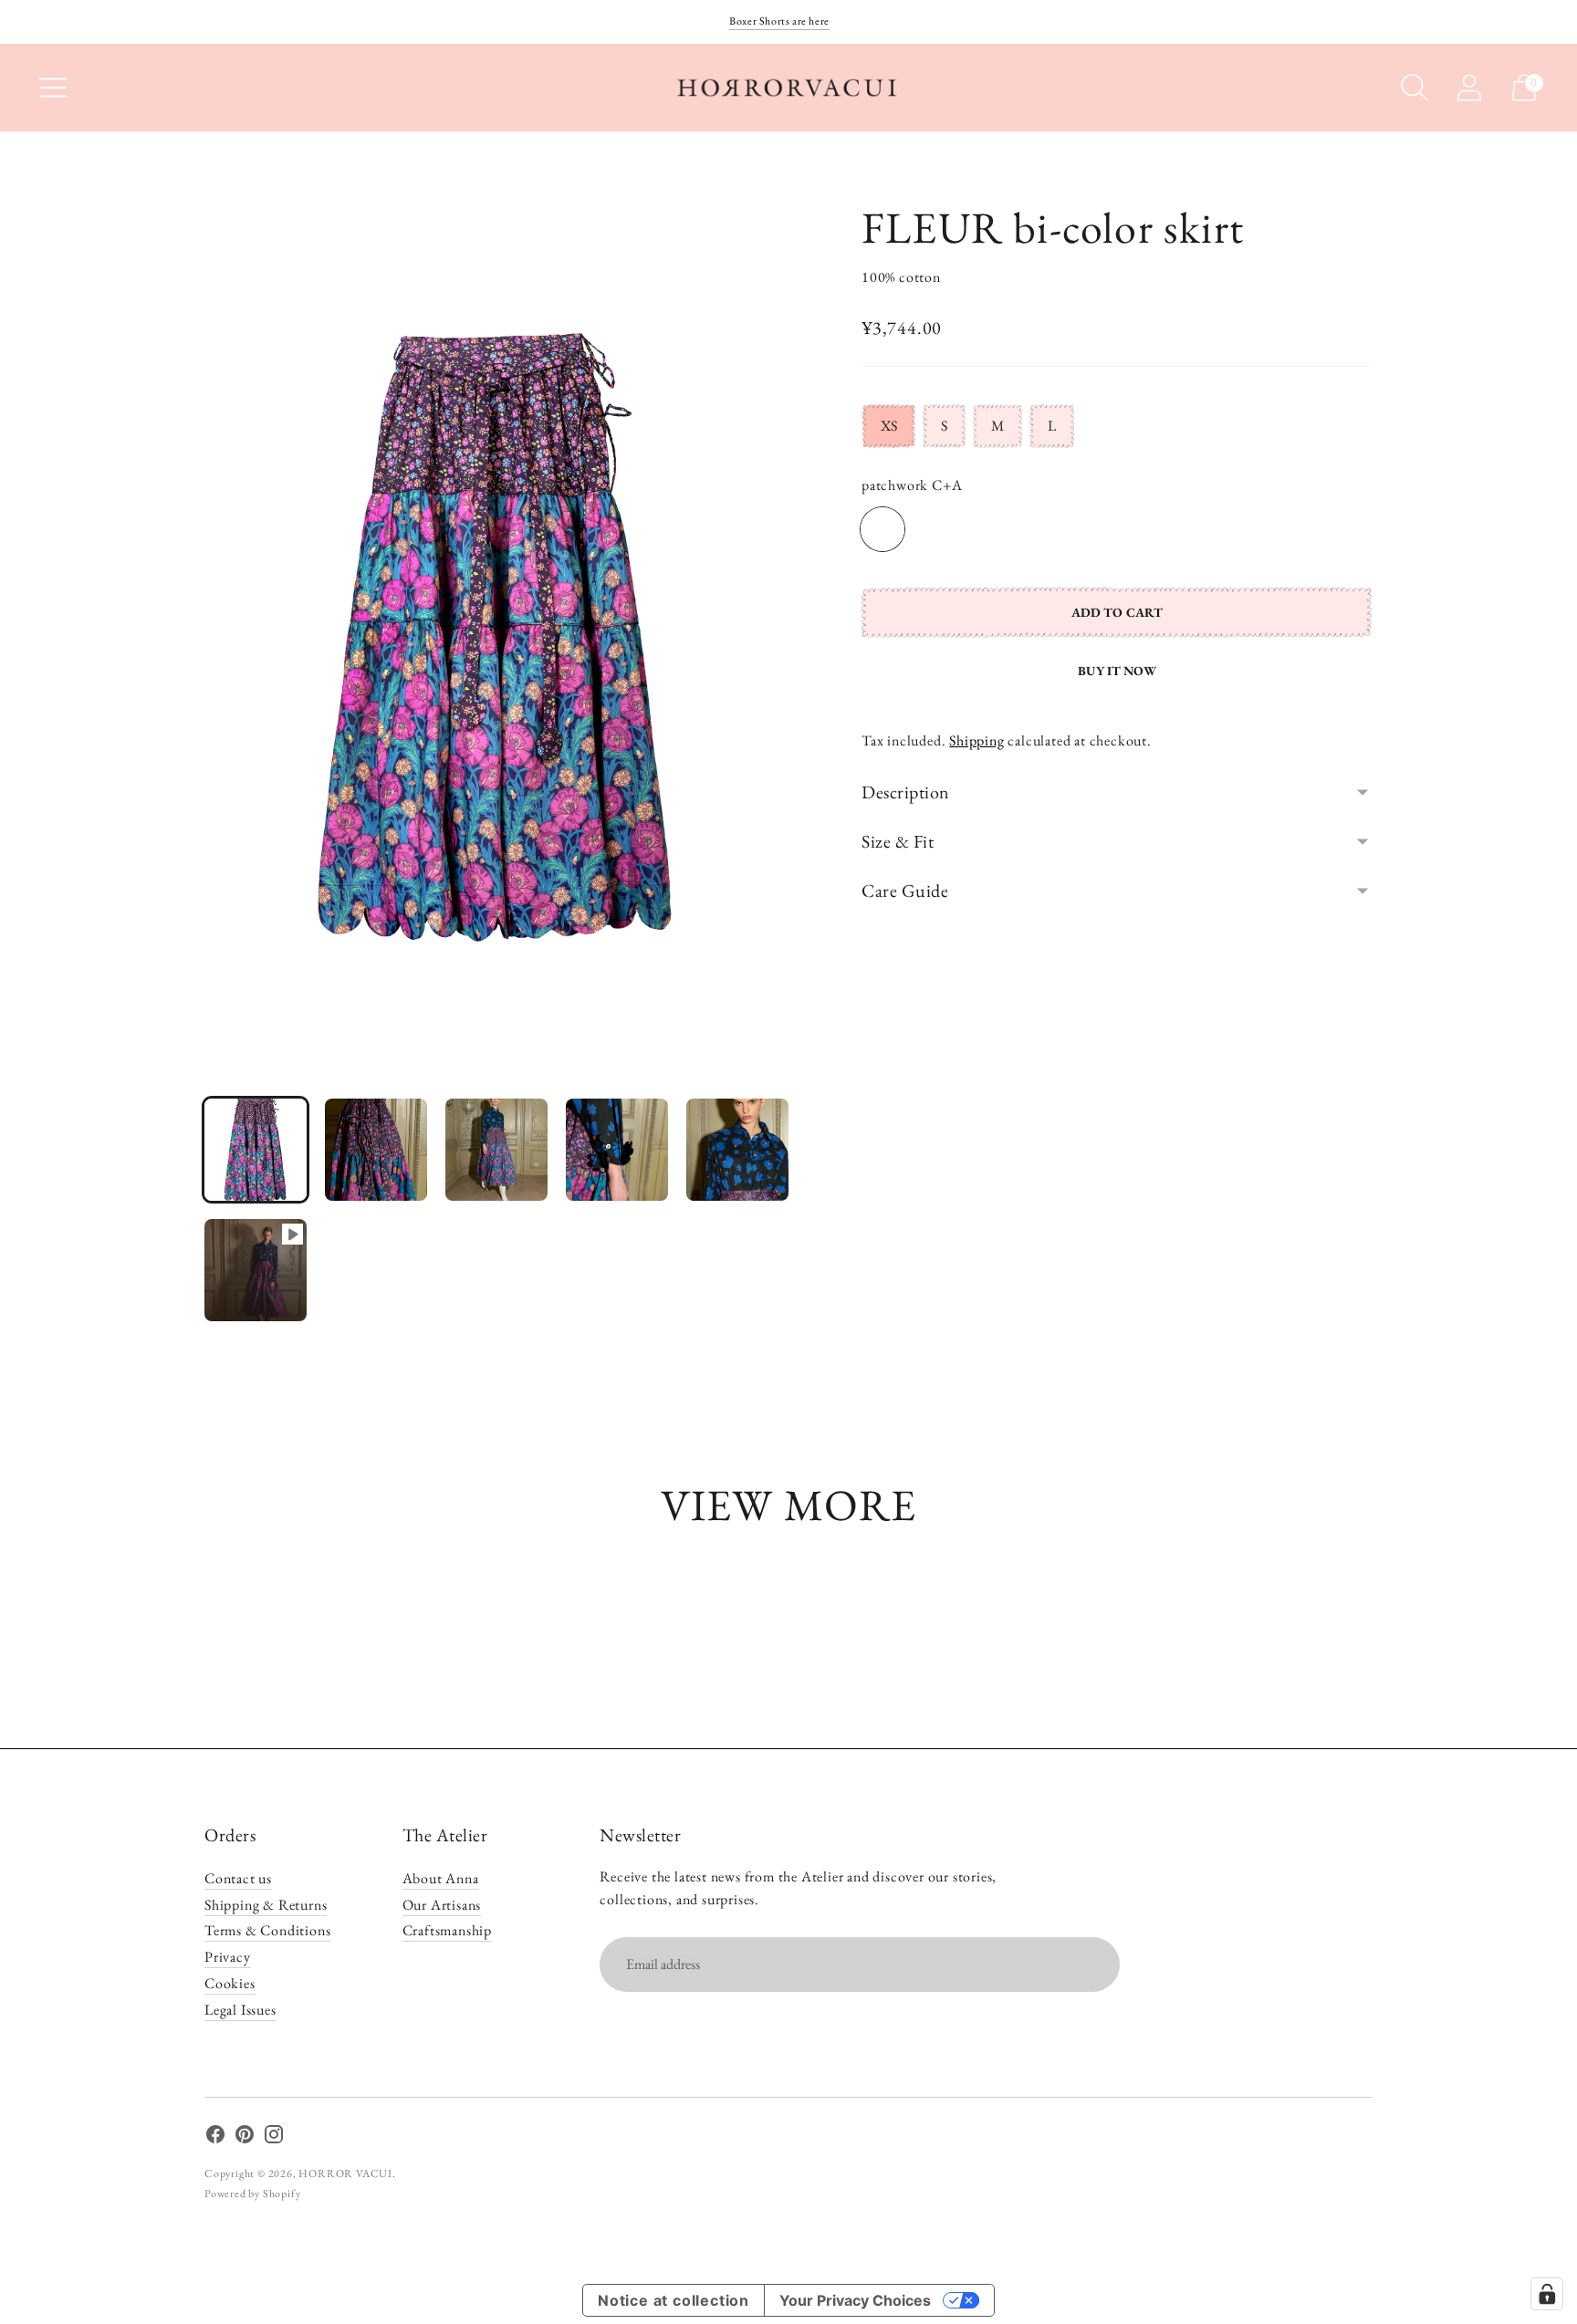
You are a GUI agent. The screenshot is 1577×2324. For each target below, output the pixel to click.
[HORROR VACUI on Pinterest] (245, 2138)
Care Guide (905, 891)
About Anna (441, 1878)
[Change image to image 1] (256, 1150)
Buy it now (1117, 671)
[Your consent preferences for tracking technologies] (1547, 2294)
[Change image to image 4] (617, 1150)
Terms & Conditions (267, 1930)
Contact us (238, 1878)
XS (889, 426)
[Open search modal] (1415, 88)
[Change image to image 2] (376, 1150)
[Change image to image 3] (496, 1150)
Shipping (976, 740)
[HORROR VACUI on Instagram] (274, 2138)
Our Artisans (442, 1905)
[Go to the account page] (1469, 88)
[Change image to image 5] (737, 1150)
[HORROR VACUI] (788, 88)
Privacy (228, 1957)
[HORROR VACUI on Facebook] (215, 2138)
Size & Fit (898, 841)
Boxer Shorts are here (779, 21)
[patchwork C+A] (882, 529)
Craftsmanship (447, 1930)
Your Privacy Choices (855, 2300)
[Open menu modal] (53, 88)
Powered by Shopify (252, 2194)
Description (906, 792)
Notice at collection (674, 2300)
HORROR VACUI (345, 2173)
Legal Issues (240, 2010)
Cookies (230, 1983)
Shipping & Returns (266, 1905)
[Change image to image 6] (256, 1270)
